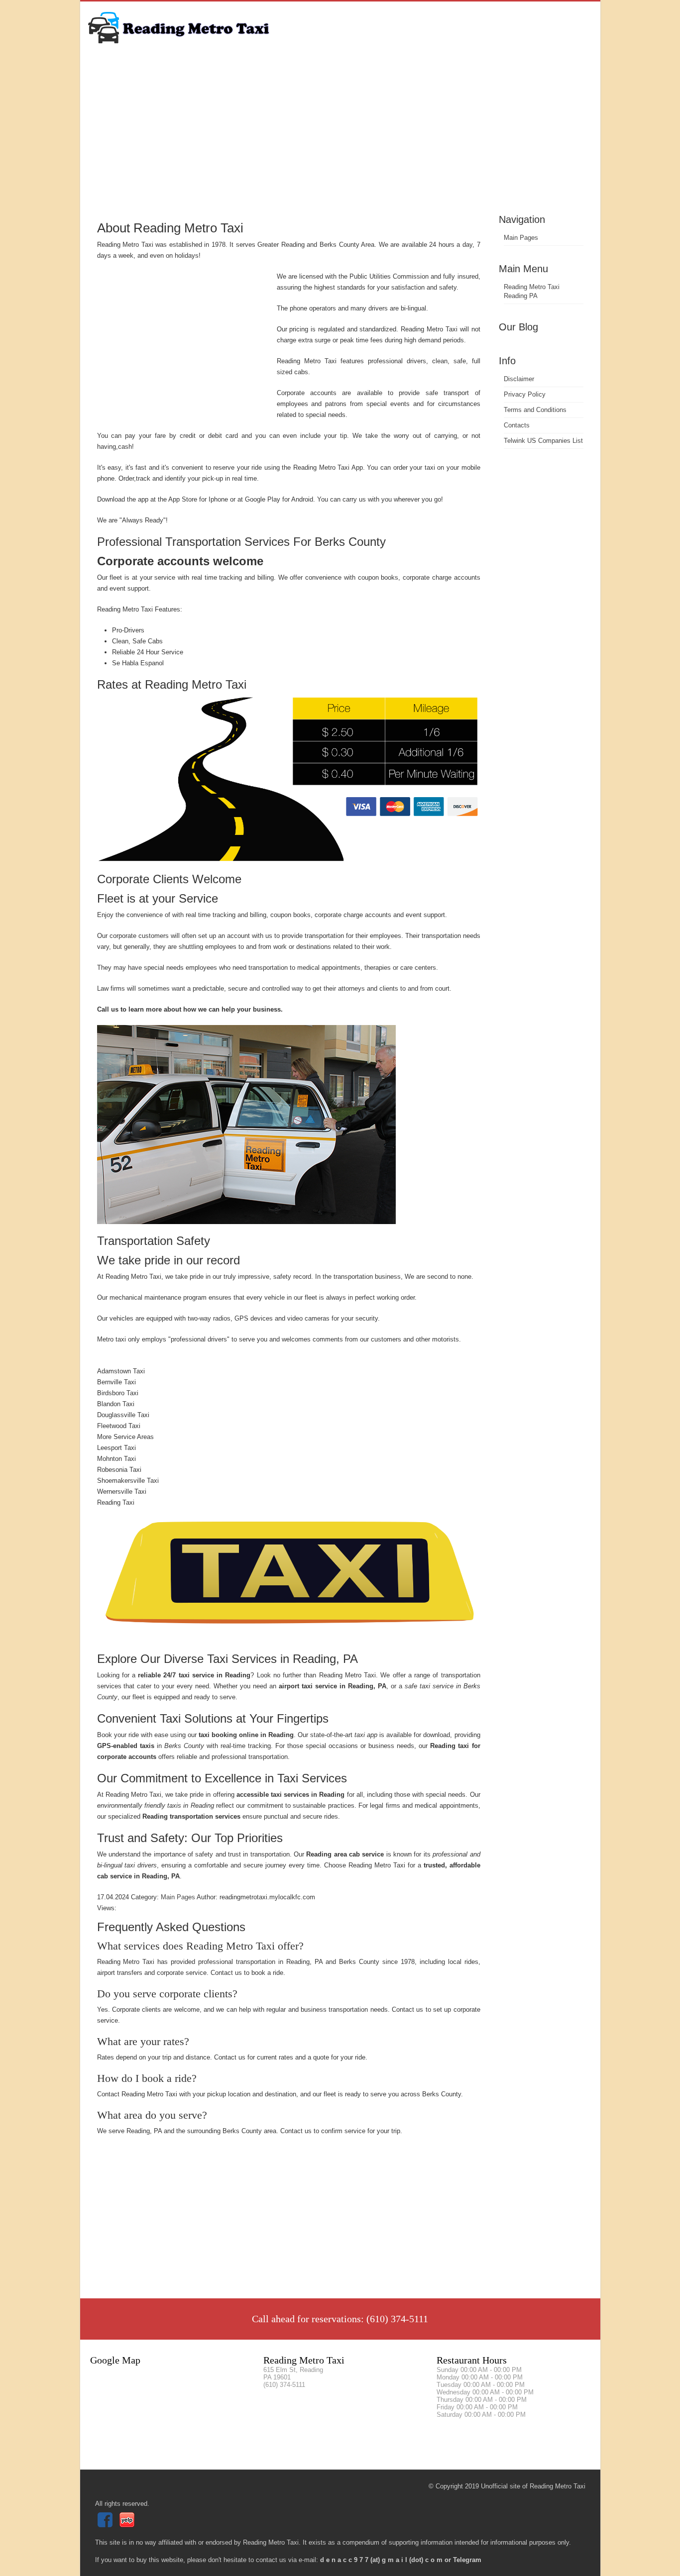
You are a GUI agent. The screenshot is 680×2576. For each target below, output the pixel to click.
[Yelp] (128, 2525)
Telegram (467, 2560)
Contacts (517, 425)
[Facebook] (106, 2525)
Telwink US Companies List (543, 441)
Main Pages (521, 238)
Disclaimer (519, 379)
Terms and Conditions (535, 410)
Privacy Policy (525, 394)
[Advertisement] (340, 137)
